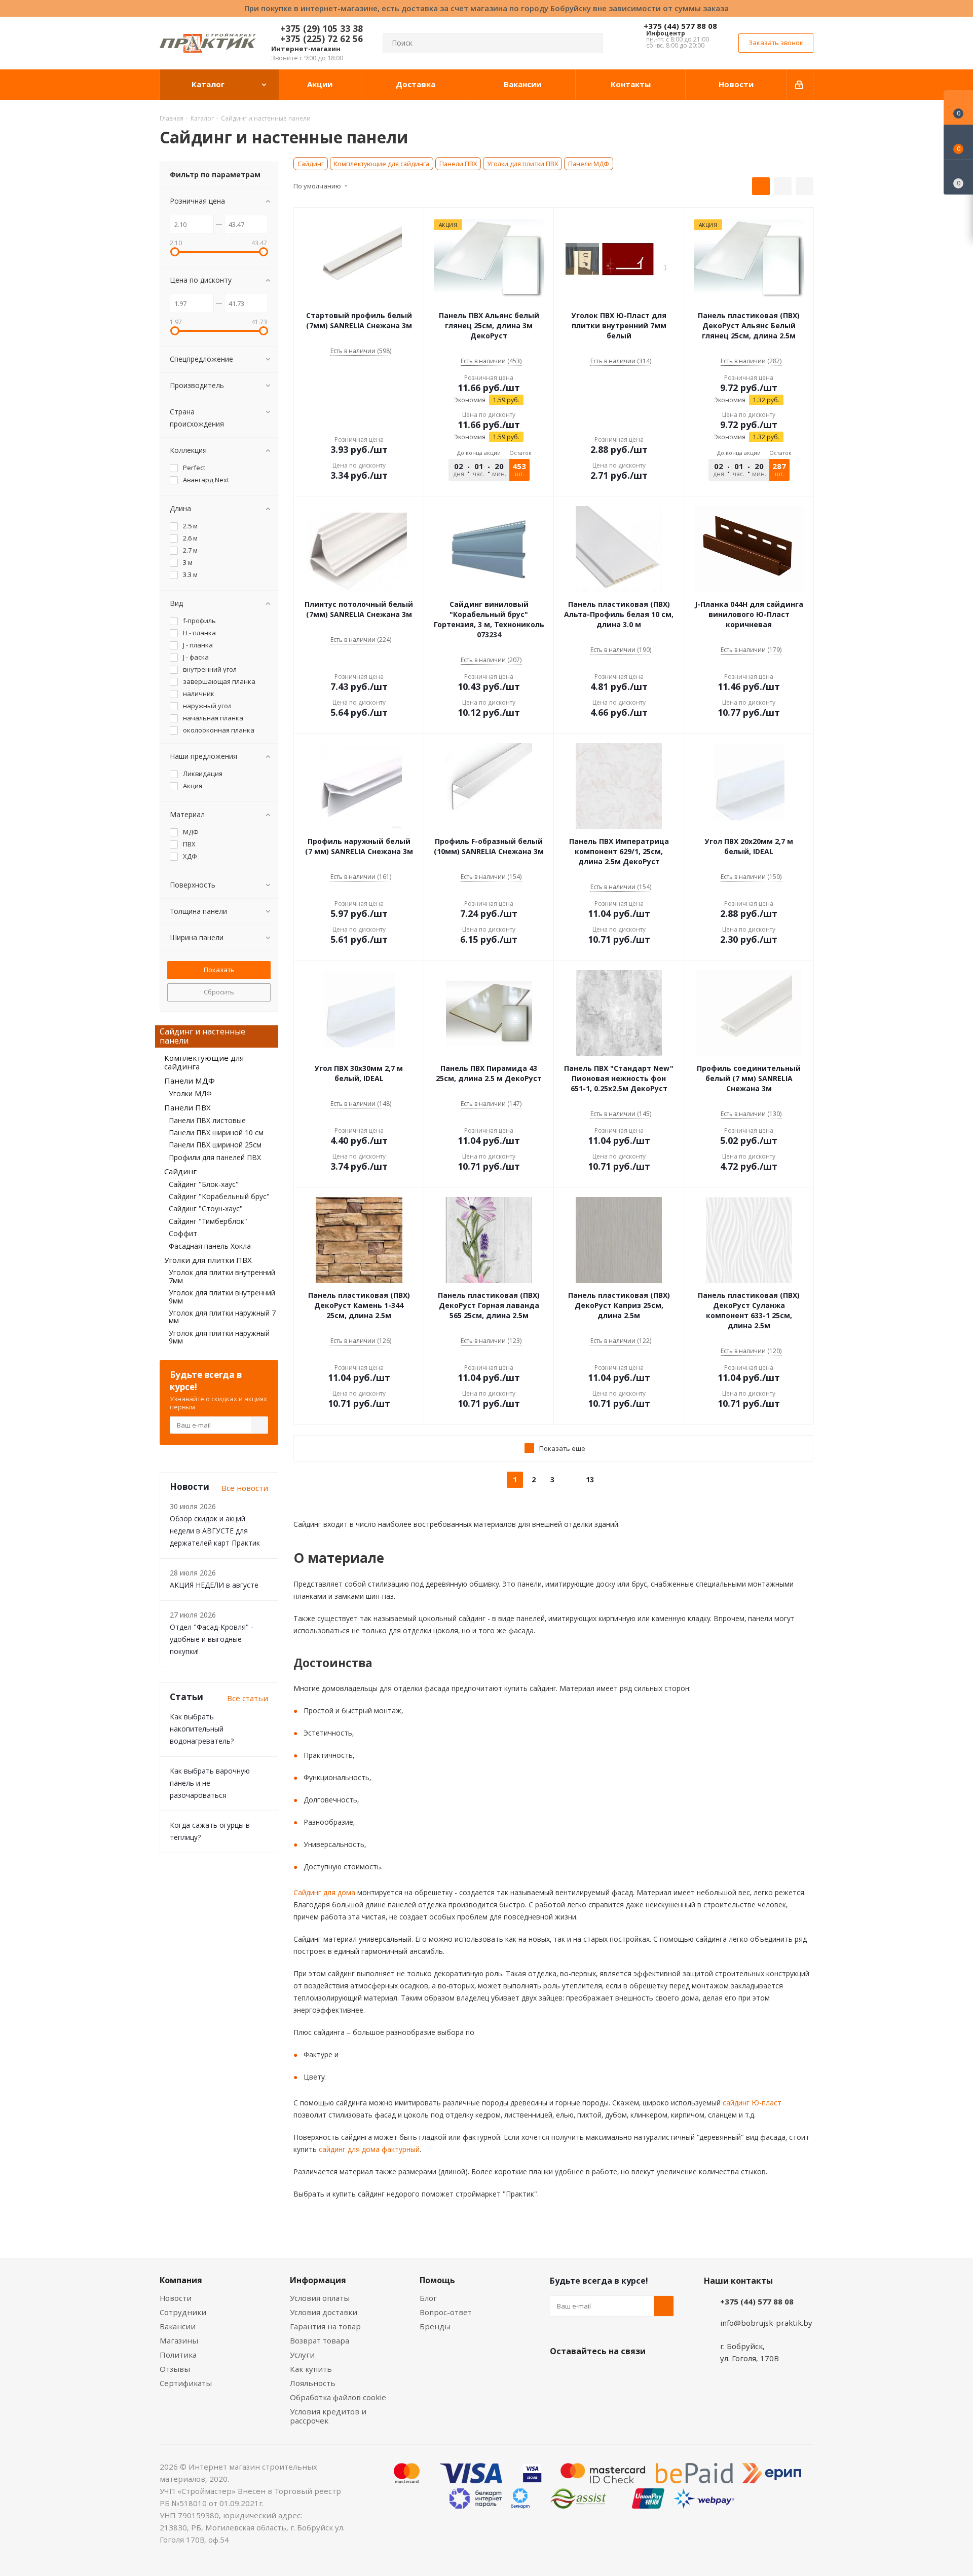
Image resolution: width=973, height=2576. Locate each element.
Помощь (437, 2280)
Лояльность (313, 2383)
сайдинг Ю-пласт (751, 2103)
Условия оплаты (320, 2298)
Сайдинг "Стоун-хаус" (206, 1208)
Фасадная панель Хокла (210, 1246)
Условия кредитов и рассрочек (328, 2416)
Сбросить (219, 992)
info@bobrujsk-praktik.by (766, 2323)
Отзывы (175, 2369)
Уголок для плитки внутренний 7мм (222, 1276)
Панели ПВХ (458, 164)
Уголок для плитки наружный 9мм (219, 1337)
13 (590, 1479)
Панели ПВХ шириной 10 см (216, 1132)
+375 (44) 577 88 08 (680, 26)
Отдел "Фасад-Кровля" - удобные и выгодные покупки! (212, 1639)
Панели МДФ (589, 164)
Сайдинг (311, 164)
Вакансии (178, 2326)
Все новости (245, 1488)
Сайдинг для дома (324, 1892)
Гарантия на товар (325, 2326)
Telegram (636, 2375)
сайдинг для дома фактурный (368, 2149)
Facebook (585, 2375)
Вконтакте (560, 2375)
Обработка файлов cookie (338, 2397)
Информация (318, 2280)
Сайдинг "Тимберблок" (208, 1221)
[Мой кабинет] (800, 85)
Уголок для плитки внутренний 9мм (222, 1296)
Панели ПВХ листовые (207, 1120)
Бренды (435, 2326)
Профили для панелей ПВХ (215, 1157)
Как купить (311, 2369)
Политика (178, 2355)
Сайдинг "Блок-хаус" (204, 1184)
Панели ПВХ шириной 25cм (215, 1145)
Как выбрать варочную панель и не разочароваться (210, 1783)
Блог (428, 2298)
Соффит (183, 1233)
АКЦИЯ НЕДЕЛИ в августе (214, 1585)
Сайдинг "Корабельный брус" (219, 1196)
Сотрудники (183, 2312)
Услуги (302, 2355)
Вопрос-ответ (446, 2312)
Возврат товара (320, 2340)
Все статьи (248, 1698)
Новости (176, 2298)
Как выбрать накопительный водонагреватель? (202, 1729)
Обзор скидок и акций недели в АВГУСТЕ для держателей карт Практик (215, 1531)
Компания (181, 2280)
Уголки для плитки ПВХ (522, 164)
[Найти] (591, 43)
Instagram (611, 2375)
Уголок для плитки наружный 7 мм (222, 1317)
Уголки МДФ (190, 1093)
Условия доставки (324, 2312)
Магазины (179, 2340)
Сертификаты (186, 2383)
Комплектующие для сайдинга (382, 164)
